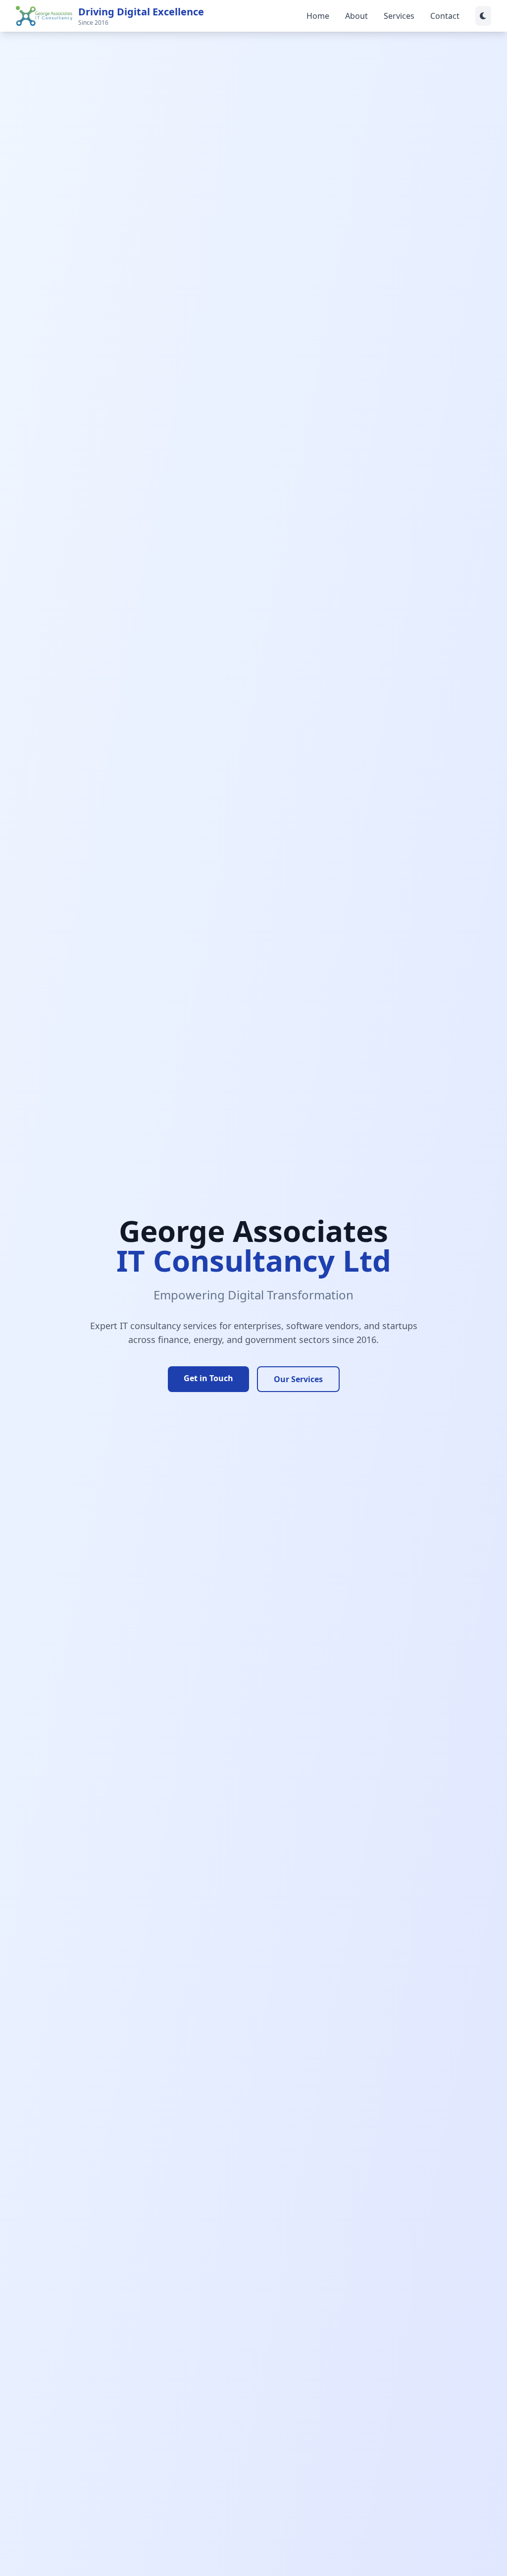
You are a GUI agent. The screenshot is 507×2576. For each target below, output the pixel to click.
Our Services (298, 1379)
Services (399, 16)
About (356, 16)
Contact (445, 16)
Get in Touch (208, 1378)
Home (318, 16)
